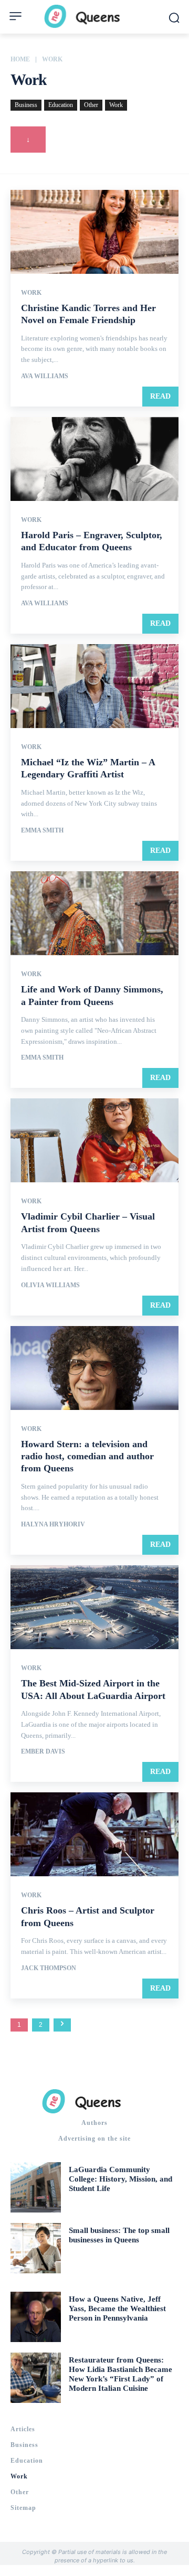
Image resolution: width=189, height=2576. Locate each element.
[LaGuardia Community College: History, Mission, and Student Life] (36, 2187)
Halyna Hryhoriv (53, 1524)
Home (20, 59)
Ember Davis (43, 1751)
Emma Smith (42, 830)
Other (91, 105)
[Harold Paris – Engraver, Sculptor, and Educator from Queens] (94, 459)
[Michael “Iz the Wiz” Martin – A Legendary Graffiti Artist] (94, 686)
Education (61, 105)
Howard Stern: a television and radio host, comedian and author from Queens (87, 1456)
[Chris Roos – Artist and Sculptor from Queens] (94, 1834)
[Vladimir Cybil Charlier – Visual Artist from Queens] (94, 1140)
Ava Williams (45, 376)
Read (160, 396)
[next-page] (62, 2025)
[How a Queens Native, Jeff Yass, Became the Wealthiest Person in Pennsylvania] (36, 2317)
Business (26, 105)
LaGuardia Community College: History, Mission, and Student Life (120, 2179)
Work (116, 105)
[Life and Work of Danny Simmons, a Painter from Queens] (94, 913)
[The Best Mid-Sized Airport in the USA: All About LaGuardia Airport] (94, 1607)
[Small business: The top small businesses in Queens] (36, 2248)
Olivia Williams (50, 1285)
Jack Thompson (49, 1968)
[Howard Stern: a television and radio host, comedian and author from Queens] (94, 1368)
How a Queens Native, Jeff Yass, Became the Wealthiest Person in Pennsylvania (117, 2308)
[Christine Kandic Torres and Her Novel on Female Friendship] (94, 232)
